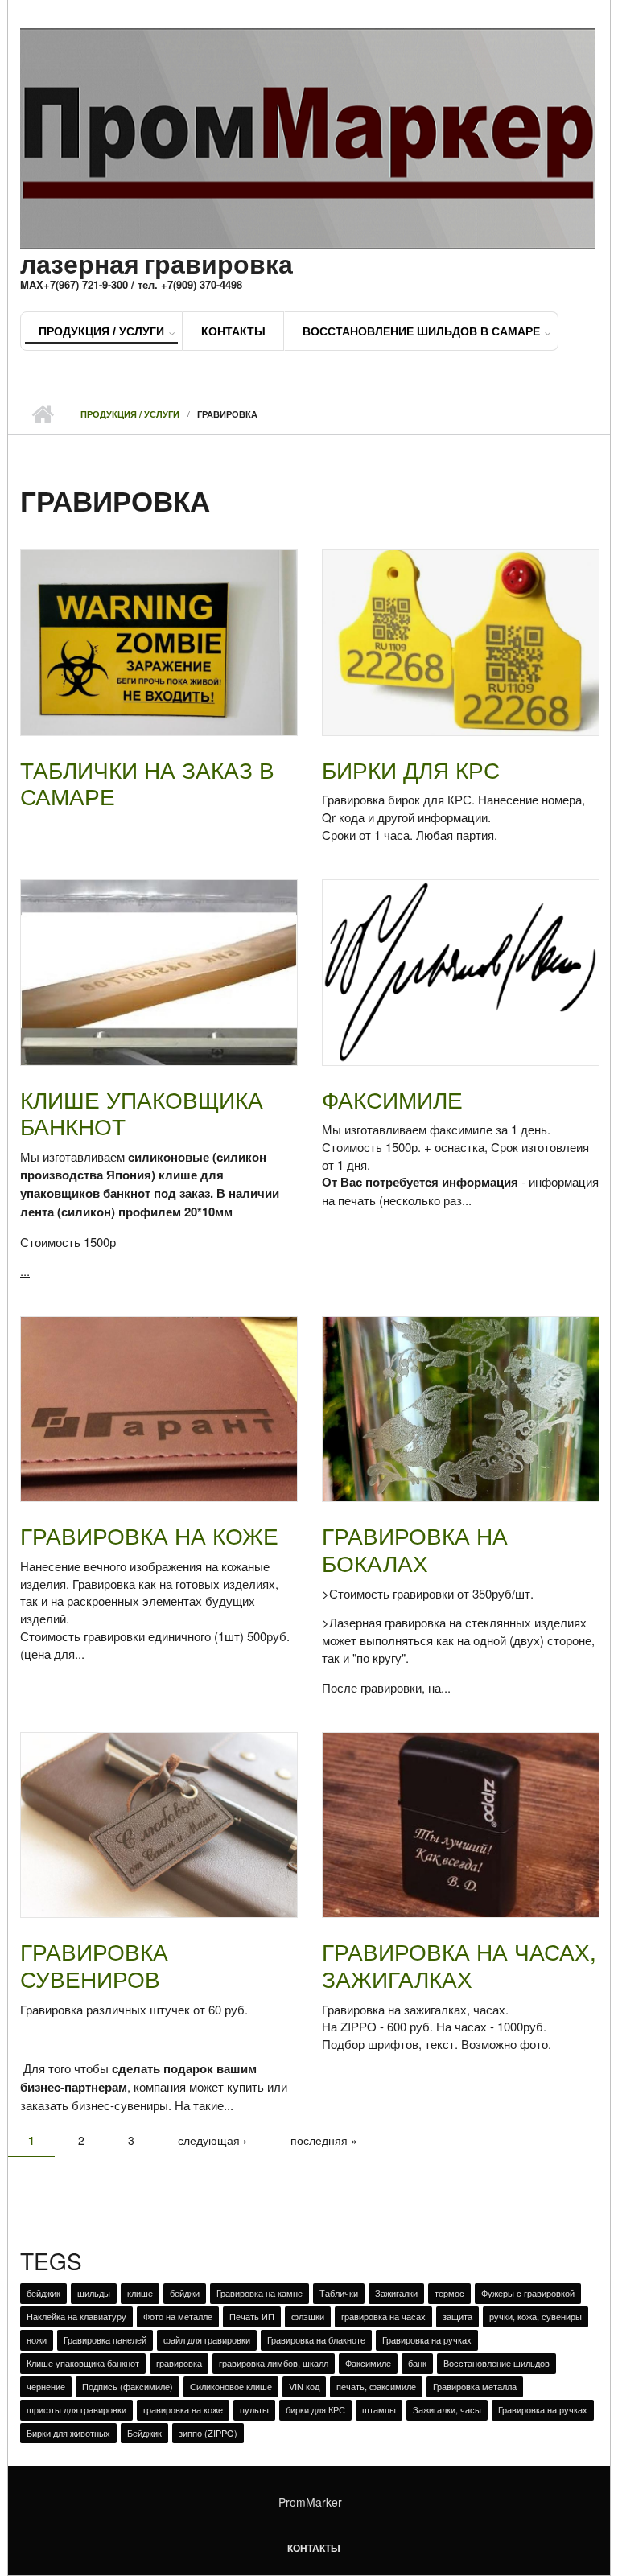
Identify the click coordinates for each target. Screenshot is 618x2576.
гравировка (179, 2363)
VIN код (304, 2386)
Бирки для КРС (411, 769)
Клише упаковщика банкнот (142, 1113)
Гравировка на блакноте (316, 2339)
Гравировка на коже (149, 1535)
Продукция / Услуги (101, 331)
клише (140, 2293)
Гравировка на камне (260, 2293)
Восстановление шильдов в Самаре (421, 331)
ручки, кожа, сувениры (536, 2316)
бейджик (43, 2293)
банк (417, 2363)
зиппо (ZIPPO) (208, 2433)
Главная (42, 414)
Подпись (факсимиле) (128, 2386)
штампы (379, 2409)
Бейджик (144, 2433)
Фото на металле (178, 2316)
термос (449, 2293)
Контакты (233, 331)
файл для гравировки (207, 2339)
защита (457, 2316)
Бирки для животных (68, 2433)
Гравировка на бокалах (415, 1549)
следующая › (212, 2140)
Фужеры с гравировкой (528, 2293)
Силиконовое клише (231, 2386)
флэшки (308, 2316)
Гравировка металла (475, 2386)
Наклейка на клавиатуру (76, 2316)
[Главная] (308, 136)
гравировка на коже (183, 2409)
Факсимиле (392, 1099)
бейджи (185, 2293)
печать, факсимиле (376, 2386)
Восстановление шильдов (496, 2363)
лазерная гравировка (157, 263)
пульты (254, 2409)
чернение (46, 2386)
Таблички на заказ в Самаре (147, 783)
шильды (94, 2293)
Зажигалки (396, 2293)
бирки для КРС (315, 2409)
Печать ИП (252, 2316)
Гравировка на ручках (427, 2339)
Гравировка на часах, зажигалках (459, 1965)
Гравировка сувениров (94, 1965)
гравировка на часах (383, 2316)
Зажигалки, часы (447, 2409)
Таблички (339, 2293)
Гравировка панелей (105, 2339)
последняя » (324, 2140)
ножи (37, 2339)
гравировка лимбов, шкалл (274, 2363)
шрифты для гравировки (76, 2409)
